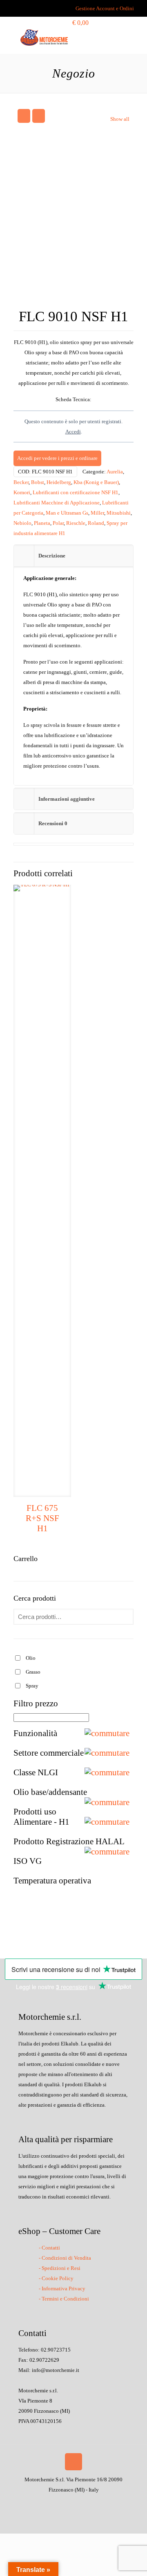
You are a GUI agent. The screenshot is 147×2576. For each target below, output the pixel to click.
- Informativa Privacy (62, 2288)
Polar (58, 523)
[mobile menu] (118, 37)
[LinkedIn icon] (86, 2504)
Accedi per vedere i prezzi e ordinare (57, 458)
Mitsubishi (119, 513)
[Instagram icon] (95, 2504)
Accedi (73, 432)
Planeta (42, 523)
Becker (21, 482)
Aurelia (115, 472)
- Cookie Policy (56, 2278)
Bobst (38, 482)
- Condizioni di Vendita (65, 2258)
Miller (97, 513)
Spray (32, 1686)
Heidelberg (59, 482)
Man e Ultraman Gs (67, 513)
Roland (96, 523)
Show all (120, 119)
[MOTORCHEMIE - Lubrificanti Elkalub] (44, 37)
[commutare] (109, 1733)
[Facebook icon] (61, 2504)
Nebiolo (22, 523)
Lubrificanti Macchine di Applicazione (57, 503)
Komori (22, 492)
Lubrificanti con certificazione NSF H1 (76, 492)
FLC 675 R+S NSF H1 (42, 1518)
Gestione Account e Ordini (105, 8)
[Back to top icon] (73, 2462)
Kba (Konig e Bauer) (96, 482)
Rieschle (76, 523)
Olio (31, 1658)
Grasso (33, 1672)
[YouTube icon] (78, 2504)
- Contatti (49, 2248)
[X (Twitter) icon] (69, 2504)
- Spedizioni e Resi (60, 2268)
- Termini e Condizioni (64, 2299)
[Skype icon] (52, 2504)
